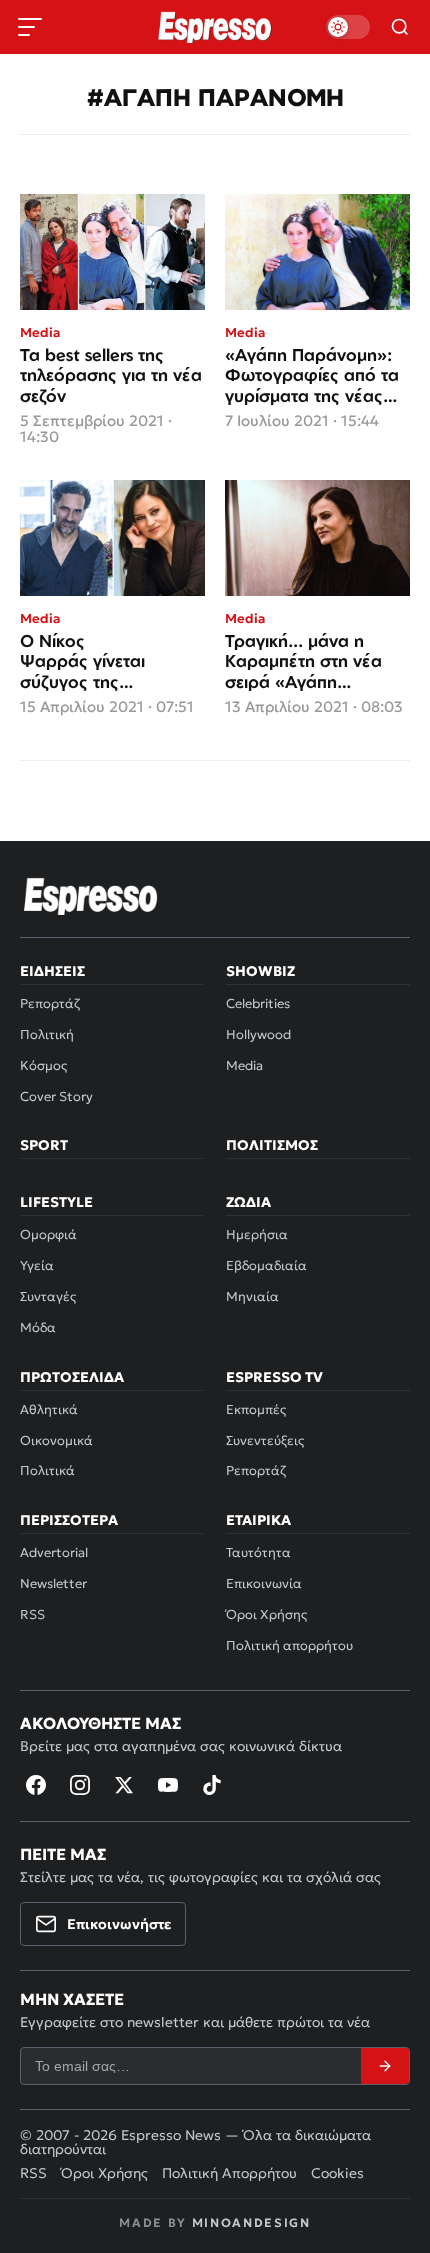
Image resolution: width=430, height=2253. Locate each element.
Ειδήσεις (52, 971)
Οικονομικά (56, 1440)
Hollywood (258, 1034)
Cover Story (56, 1096)
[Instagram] (80, 1785)
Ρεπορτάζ (50, 1003)
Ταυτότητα (258, 1552)
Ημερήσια (257, 1234)
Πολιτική (47, 1034)
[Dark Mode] (348, 27)
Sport (44, 1145)
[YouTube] (168, 1785)
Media (244, 1065)
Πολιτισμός (272, 1145)
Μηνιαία (252, 1296)
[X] (124, 1785)
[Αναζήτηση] (400, 27)
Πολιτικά (47, 1470)
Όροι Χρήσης (266, 1614)
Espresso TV (274, 1377)
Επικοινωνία (264, 1583)
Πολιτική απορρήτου (289, 1645)
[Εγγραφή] (385, 2066)
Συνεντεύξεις (265, 1440)
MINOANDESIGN (251, 2222)
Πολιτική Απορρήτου (229, 2173)
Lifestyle (56, 1202)
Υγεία (37, 1265)
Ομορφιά (48, 1234)
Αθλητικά (49, 1409)
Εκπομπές (256, 1409)
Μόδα (38, 1327)
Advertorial (54, 1552)
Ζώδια (248, 1202)
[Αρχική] (91, 896)
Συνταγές (48, 1296)
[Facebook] (36, 1785)
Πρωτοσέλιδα (72, 1377)
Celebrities (258, 1003)
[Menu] (30, 27)
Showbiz (260, 971)
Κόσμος (43, 1065)
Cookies (337, 2173)
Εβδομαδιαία (266, 1265)
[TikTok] (212, 1785)
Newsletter (53, 1583)
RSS (32, 1614)
